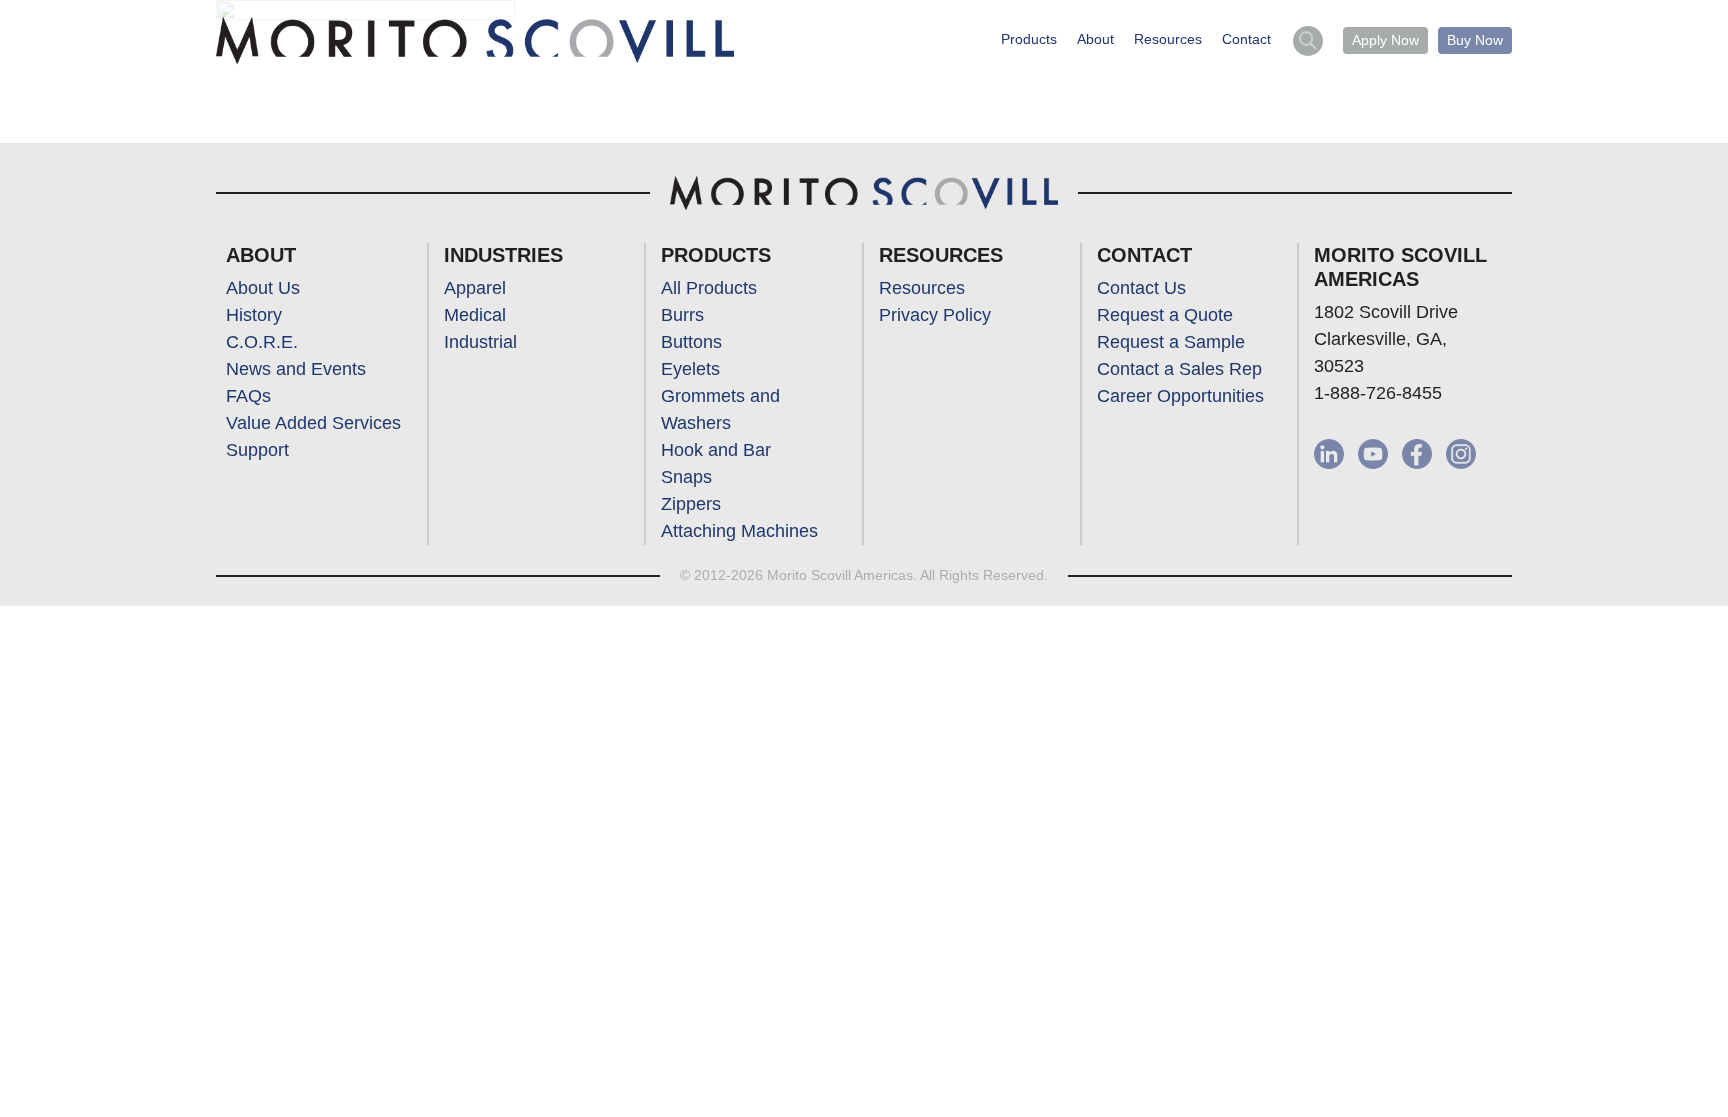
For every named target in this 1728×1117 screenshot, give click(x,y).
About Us (263, 288)
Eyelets (690, 369)
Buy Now (1475, 40)
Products (1029, 39)
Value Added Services (313, 423)
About (1095, 39)
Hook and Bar (716, 450)
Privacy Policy (935, 315)
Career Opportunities (1180, 396)
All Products (709, 288)
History (254, 315)
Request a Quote (1165, 315)
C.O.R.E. (262, 342)
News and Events (296, 369)
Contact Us (1141, 288)
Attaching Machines (739, 531)
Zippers (691, 504)
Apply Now (1385, 40)
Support (257, 450)
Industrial (480, 342)
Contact (1246, 39)
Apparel (475, 288)
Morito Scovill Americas (475, 41)
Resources (1168, 39)
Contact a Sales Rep (1179, 369)
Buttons (691, 342)
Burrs (682, 315)
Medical (475, 315)
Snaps (686, 477)
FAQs (248, 396)
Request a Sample (1171, 342)
